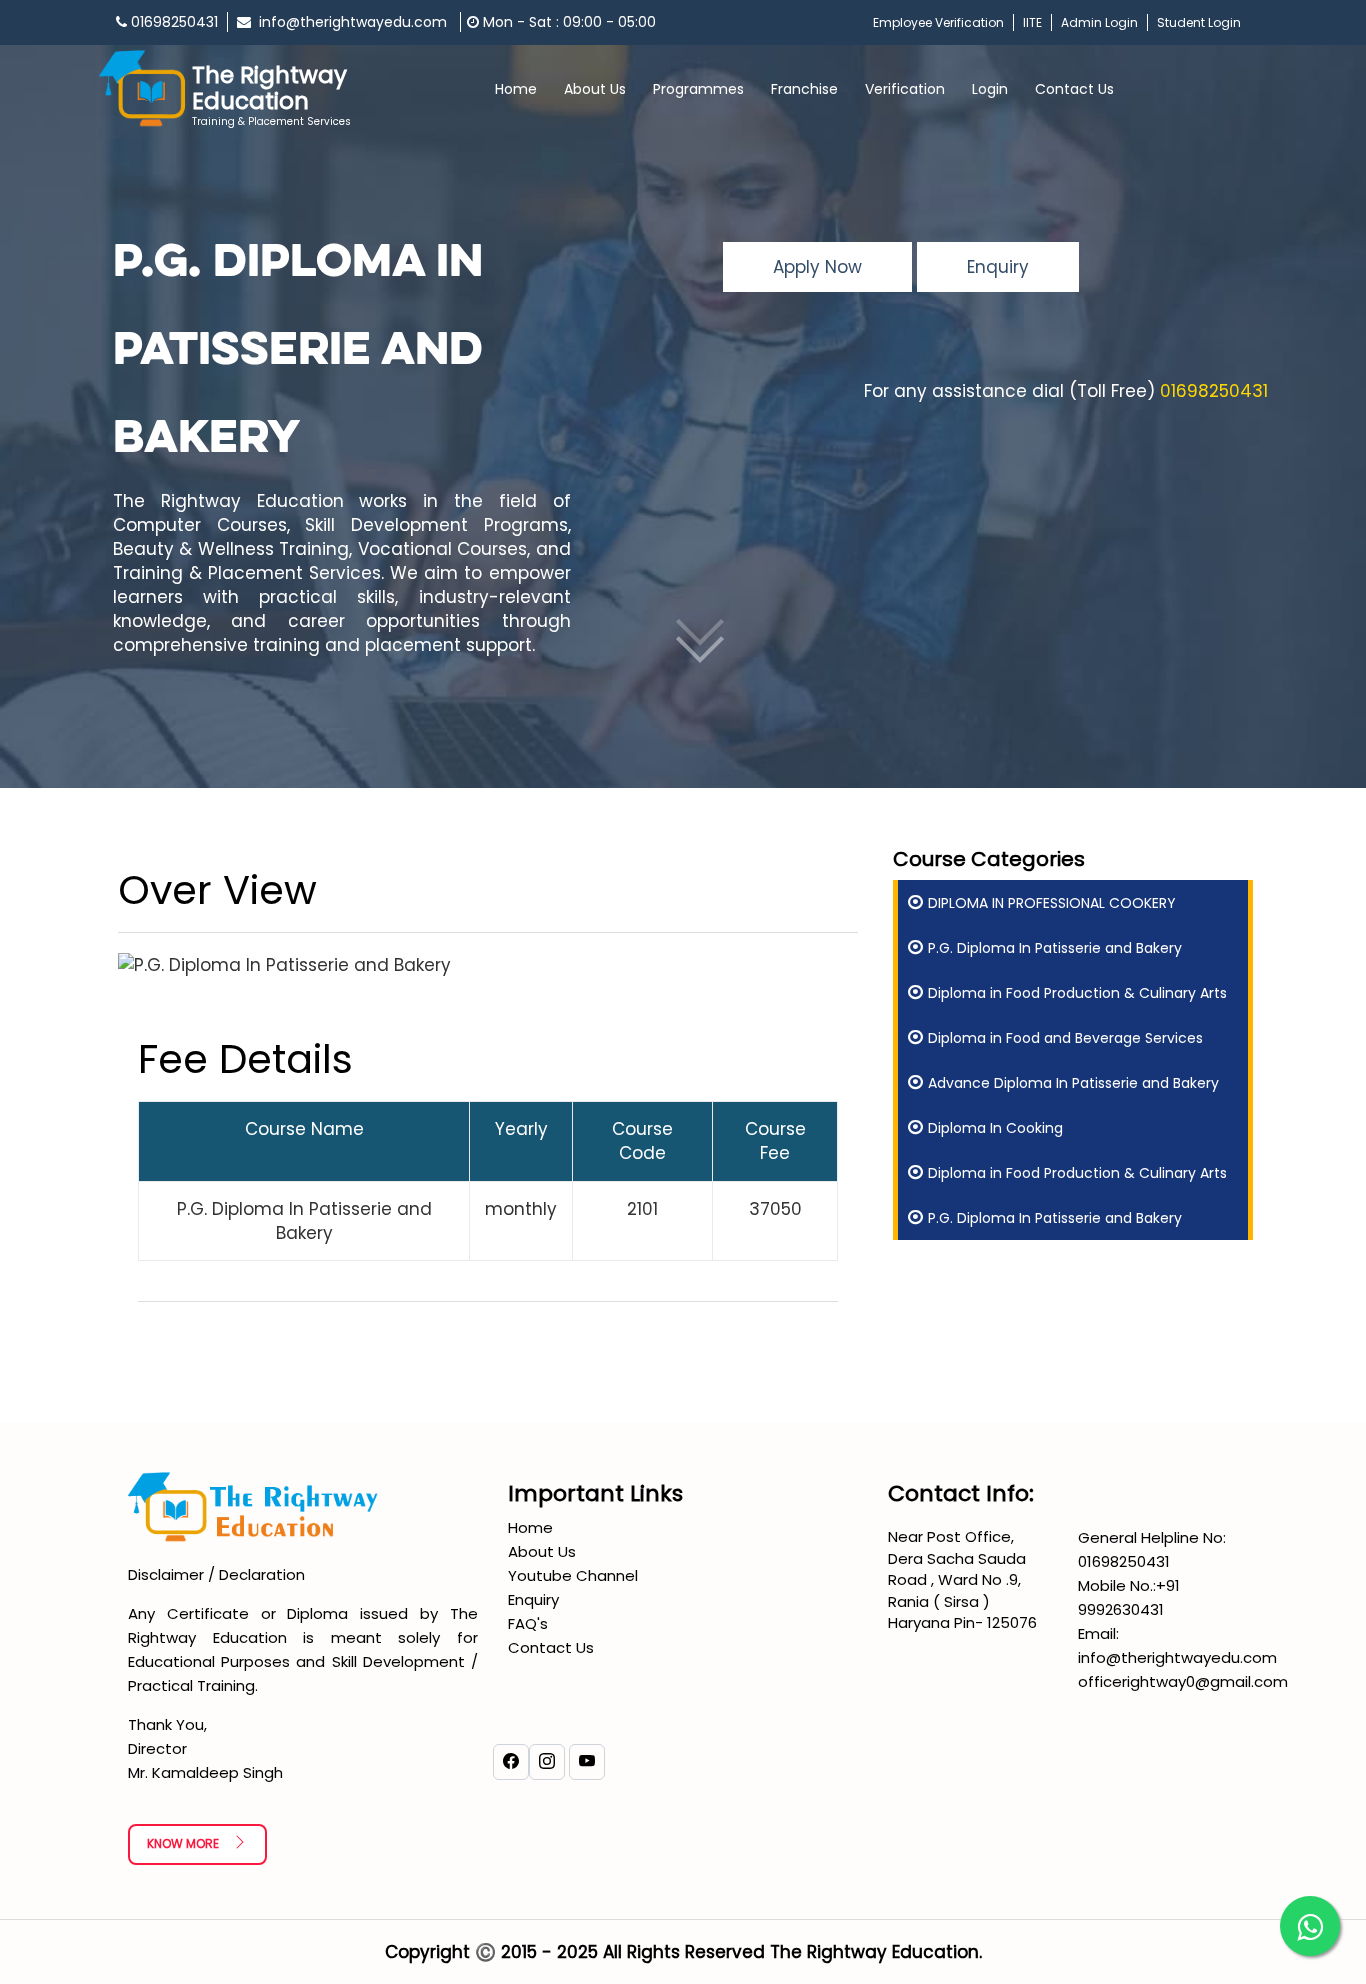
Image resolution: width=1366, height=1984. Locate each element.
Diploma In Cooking (995, 1128)
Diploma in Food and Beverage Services (1065, 1038)
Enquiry (998, 267)
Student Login (1199, 22)
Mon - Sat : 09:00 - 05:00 (567, 22)
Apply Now (817, 267)
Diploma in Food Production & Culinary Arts (1077, 993)
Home (516, 89)
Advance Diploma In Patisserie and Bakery (1073, 1083)
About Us (542, 1551)
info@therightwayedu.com (351, 22)
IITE (1032, 22)
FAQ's (528, 1623)
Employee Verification (938, 22)
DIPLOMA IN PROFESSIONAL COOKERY (1052, 903)
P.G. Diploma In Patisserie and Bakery (1055, 948)
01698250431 (172, 22)
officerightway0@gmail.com (1183, 1681)
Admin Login (1099, 22)
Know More (184, 1843)
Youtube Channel (573, 1575)
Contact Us (1074, 89)
